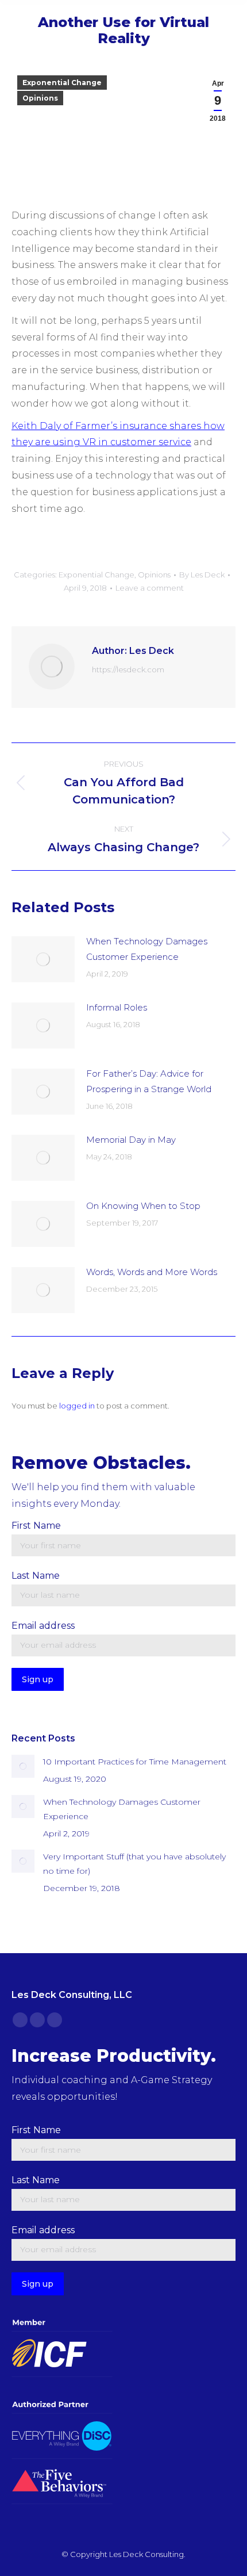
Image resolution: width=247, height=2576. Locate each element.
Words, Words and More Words (152, 1272)
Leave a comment (150, 588)
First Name (36, 1526)
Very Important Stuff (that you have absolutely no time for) (134, 1864)
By (202, 575)
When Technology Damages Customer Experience (147, 949)
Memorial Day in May (131, 1140)
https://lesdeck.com (128, 669)
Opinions (40, 98)
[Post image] (43, 959)
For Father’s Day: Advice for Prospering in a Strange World (149, 1081)
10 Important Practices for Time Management (135, 1762)
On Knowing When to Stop (143, 1206)
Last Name (36, 1576)
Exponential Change (62, 83)
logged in (77, 1406)
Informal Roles (117, 1007)
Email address (43, 1626)
